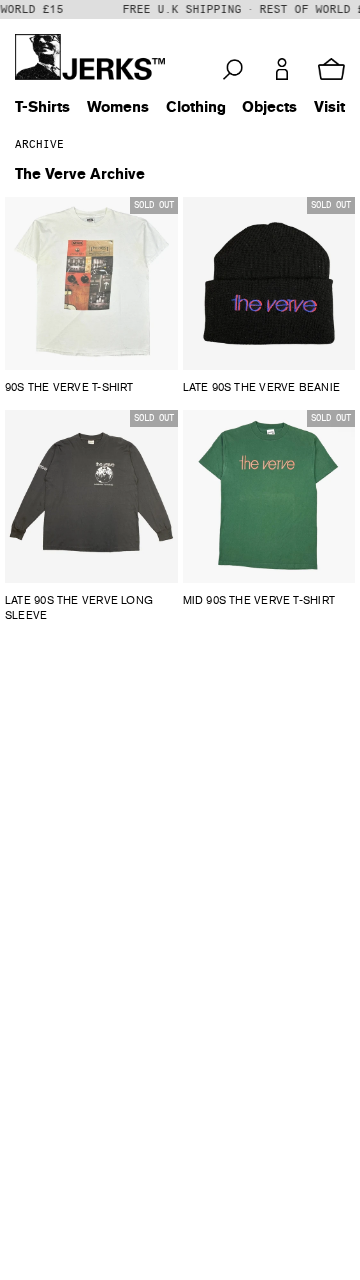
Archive (39, 144)
